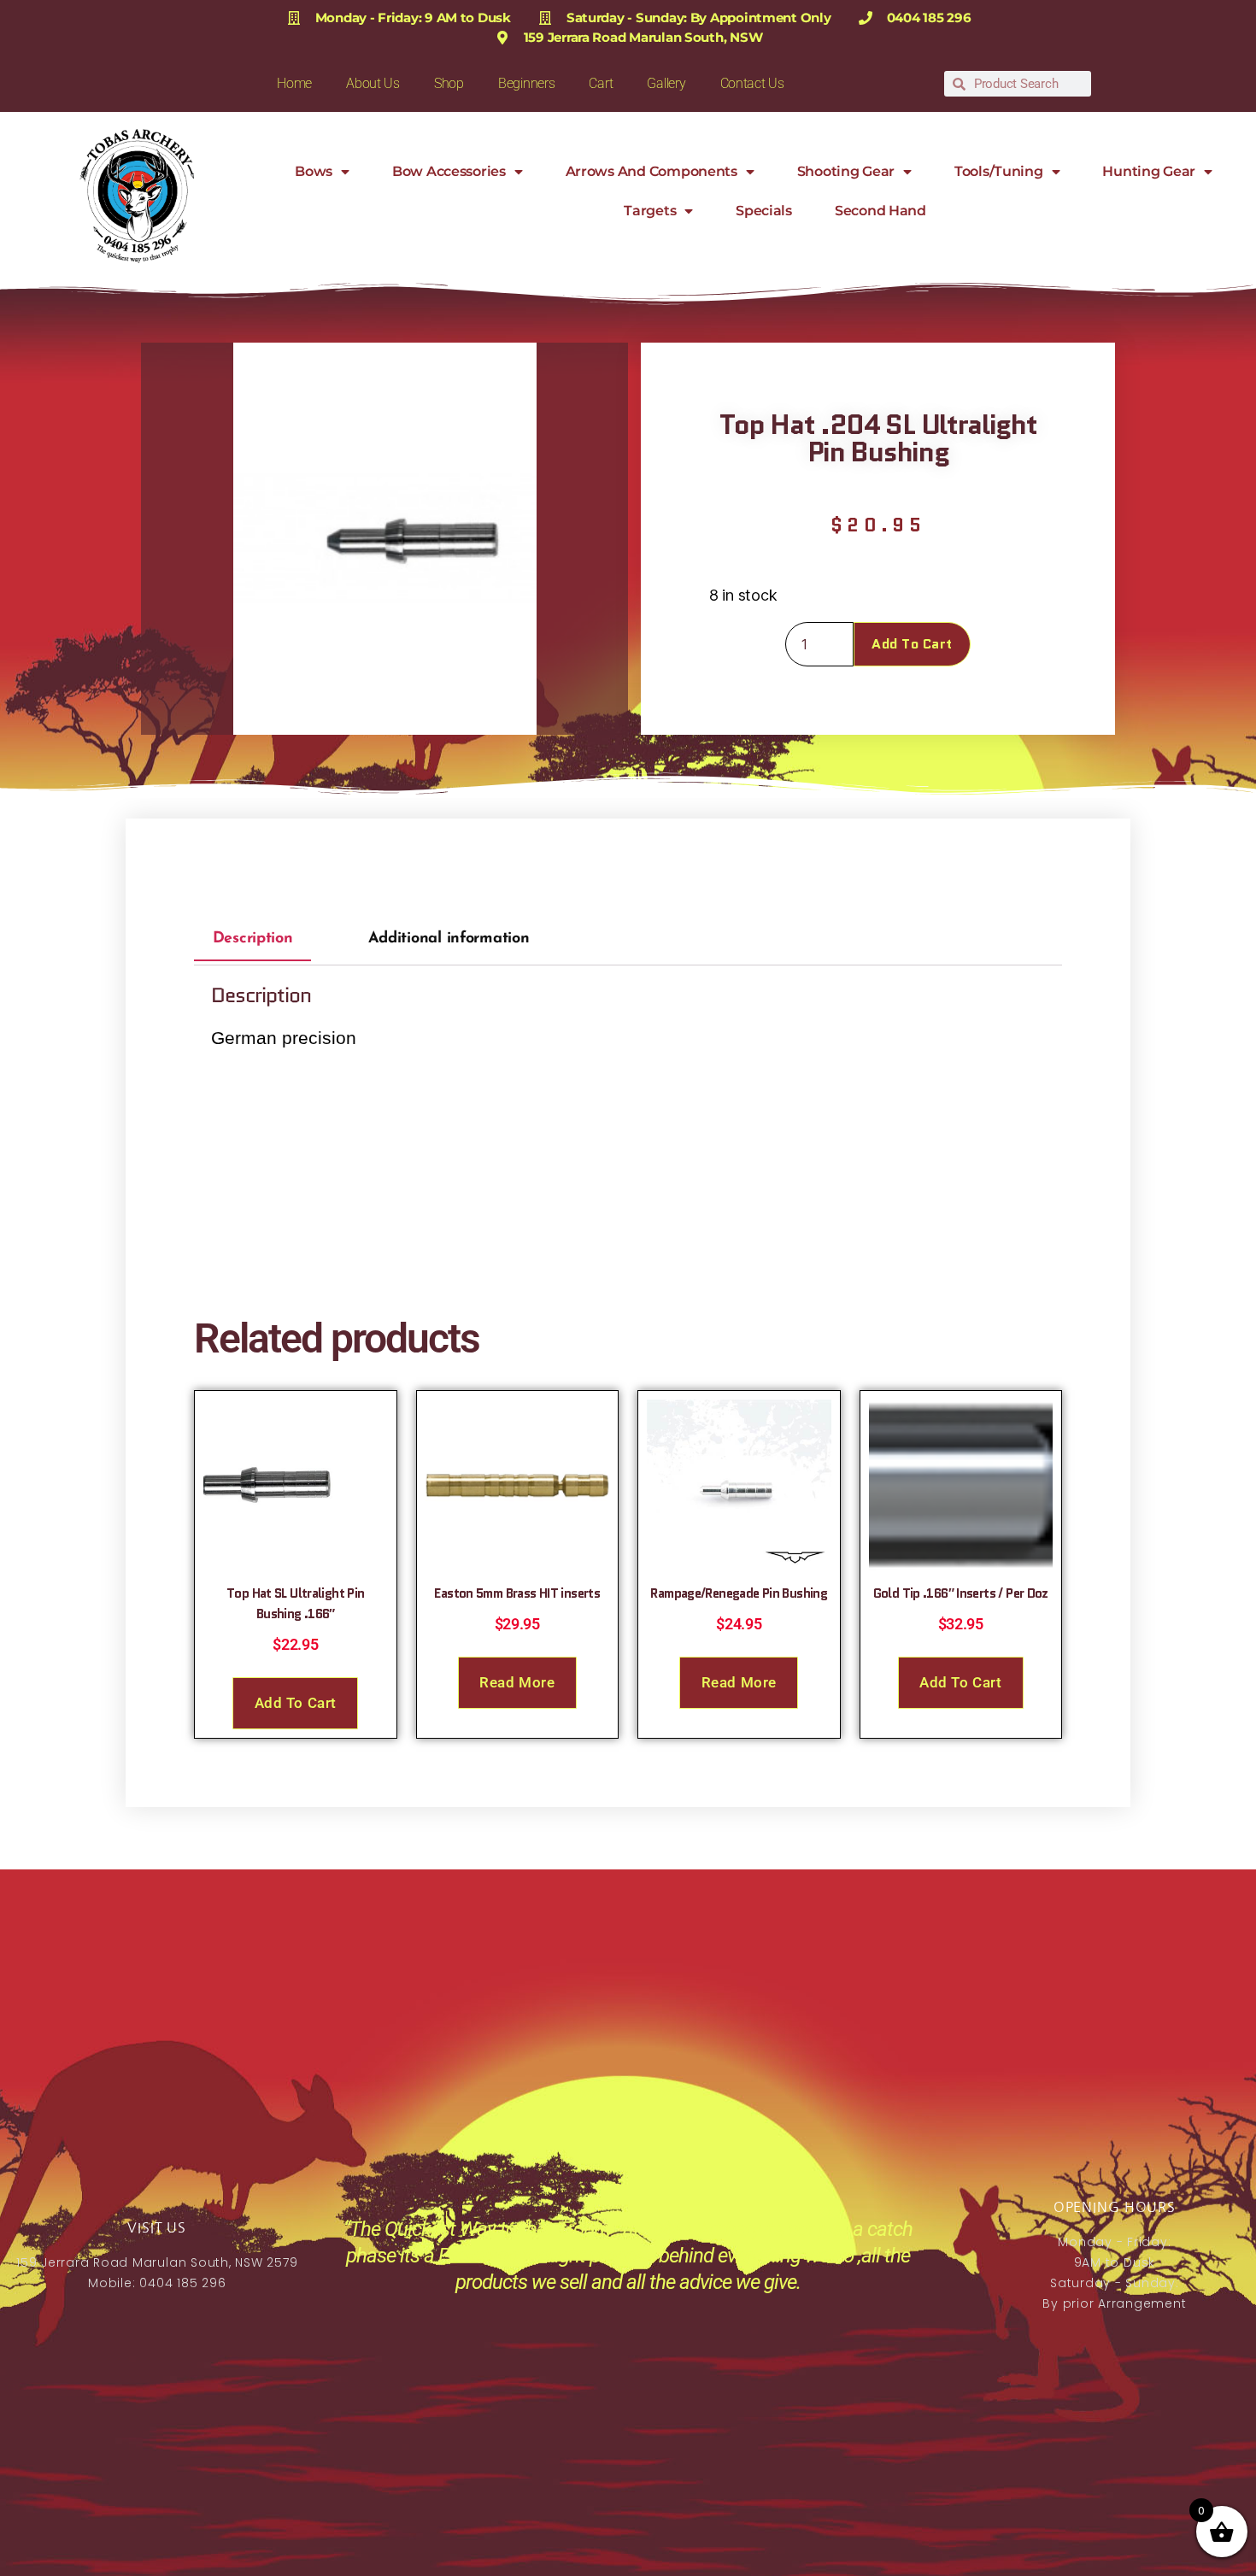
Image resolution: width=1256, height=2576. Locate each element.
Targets (650, 211)
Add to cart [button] (296, 1703)
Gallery (666, 83)
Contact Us (752, 83)
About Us (373, 83)
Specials (764, 211)
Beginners (527, 83)
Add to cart (912, 644)
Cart (601, 83)
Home (294, 83)
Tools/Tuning (999, 171)
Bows (314, 171)
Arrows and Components (651, 171)
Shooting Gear (846, 171)
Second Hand (880, 211)
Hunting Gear (1149, 171)
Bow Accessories (449, 171)
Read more (517, 1682)
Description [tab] (253, 939)
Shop (449, 83)
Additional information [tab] (449, 939)
